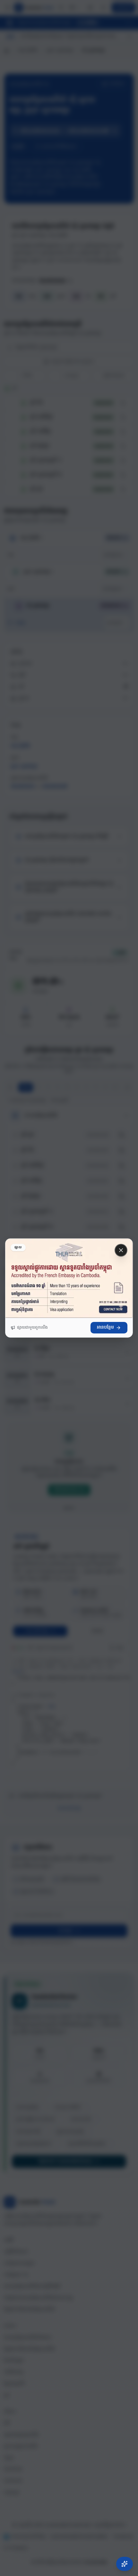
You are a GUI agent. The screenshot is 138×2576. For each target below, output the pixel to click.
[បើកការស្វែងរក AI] (125, 2564)
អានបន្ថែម (105, 1328)
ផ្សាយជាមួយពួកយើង (32, 1328)
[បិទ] (121, 1250)
